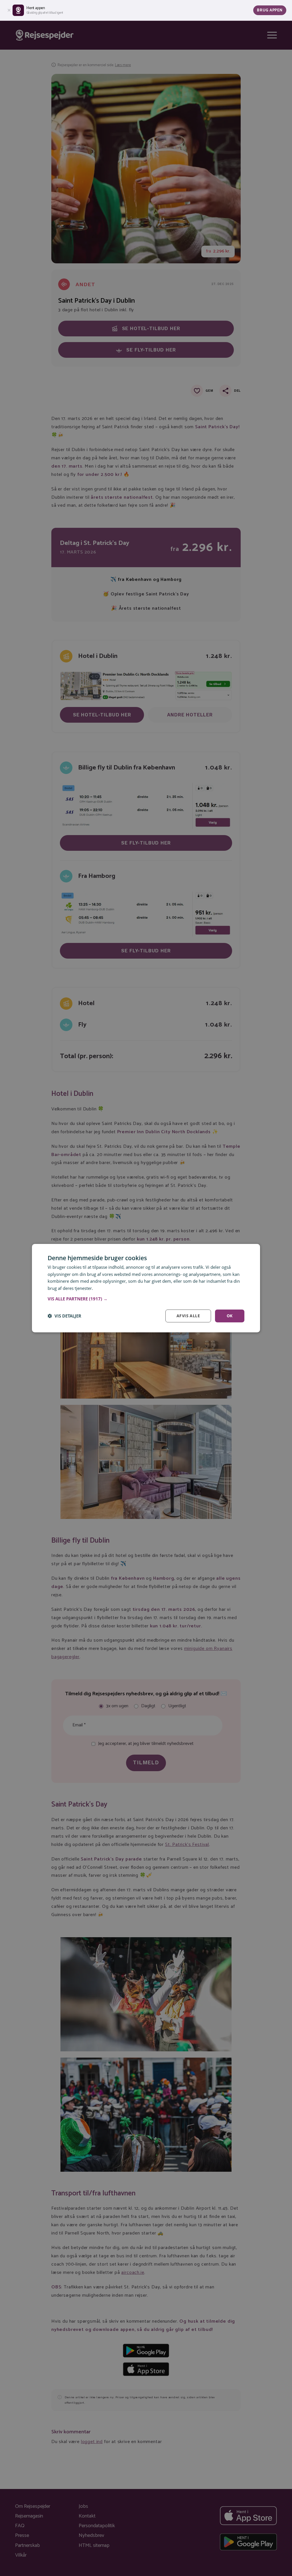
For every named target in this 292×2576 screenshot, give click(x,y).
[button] (146, 1299)
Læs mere (104, 1288)
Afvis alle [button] (188, 1316)
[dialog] (146, 1288)
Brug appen (270, 10)
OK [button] (230, 1316)
